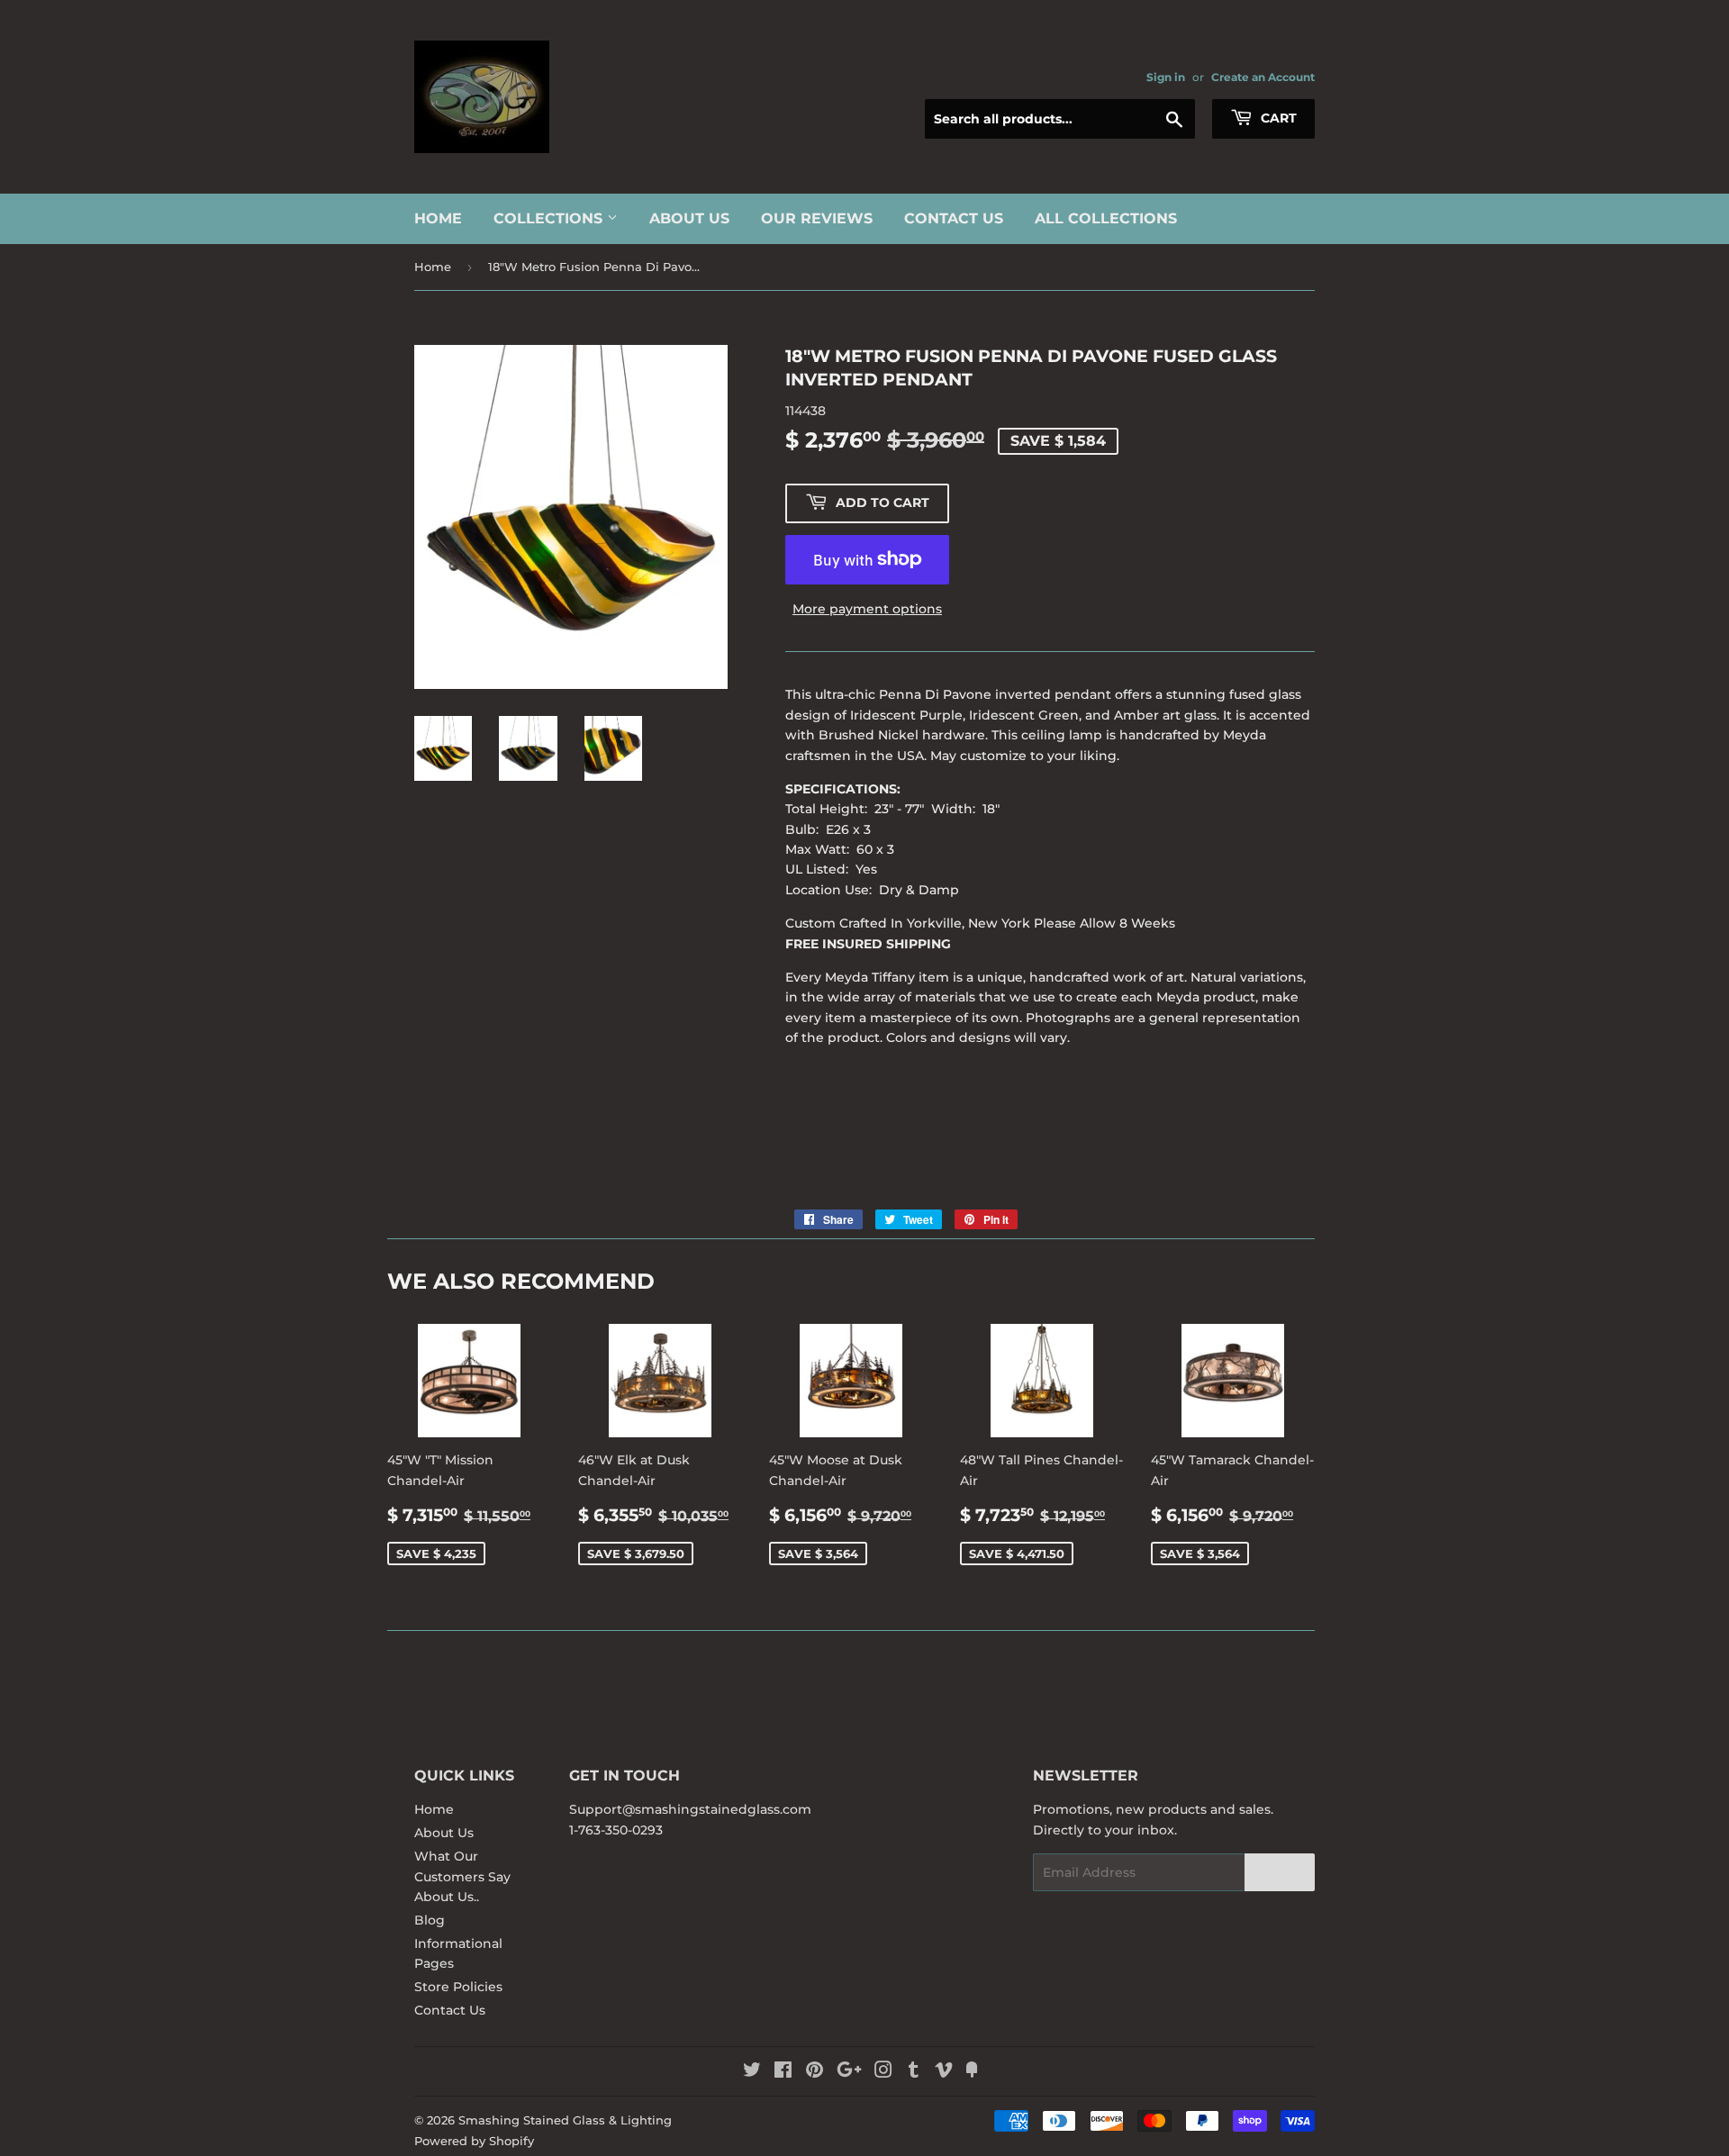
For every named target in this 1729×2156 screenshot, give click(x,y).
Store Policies (458, 1987)
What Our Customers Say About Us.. (462, 1876)
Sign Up (1280, 1873)
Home (438, 218)
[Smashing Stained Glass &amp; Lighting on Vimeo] (944, 2072)
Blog (430, 1920)
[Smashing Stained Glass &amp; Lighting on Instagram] (883, 2072)
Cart (1277, 118)
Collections (550, 218)
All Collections (1106, 218)
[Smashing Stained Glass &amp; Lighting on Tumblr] (914, 2072)
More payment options (867, 609)
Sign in (1166, 77)
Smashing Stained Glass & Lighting (565, 2120)
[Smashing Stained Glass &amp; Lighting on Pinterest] (815, 2072)
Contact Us (954, 218)
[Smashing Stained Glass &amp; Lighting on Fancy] (972, 2072)
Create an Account (1263, 77)
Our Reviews (817, 218)
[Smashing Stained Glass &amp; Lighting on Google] (849, 2072)
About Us (689, 218)
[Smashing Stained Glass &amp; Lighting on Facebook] (783, 2072)
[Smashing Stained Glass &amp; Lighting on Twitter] (752, 2072)
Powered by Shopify (474, 2141)
